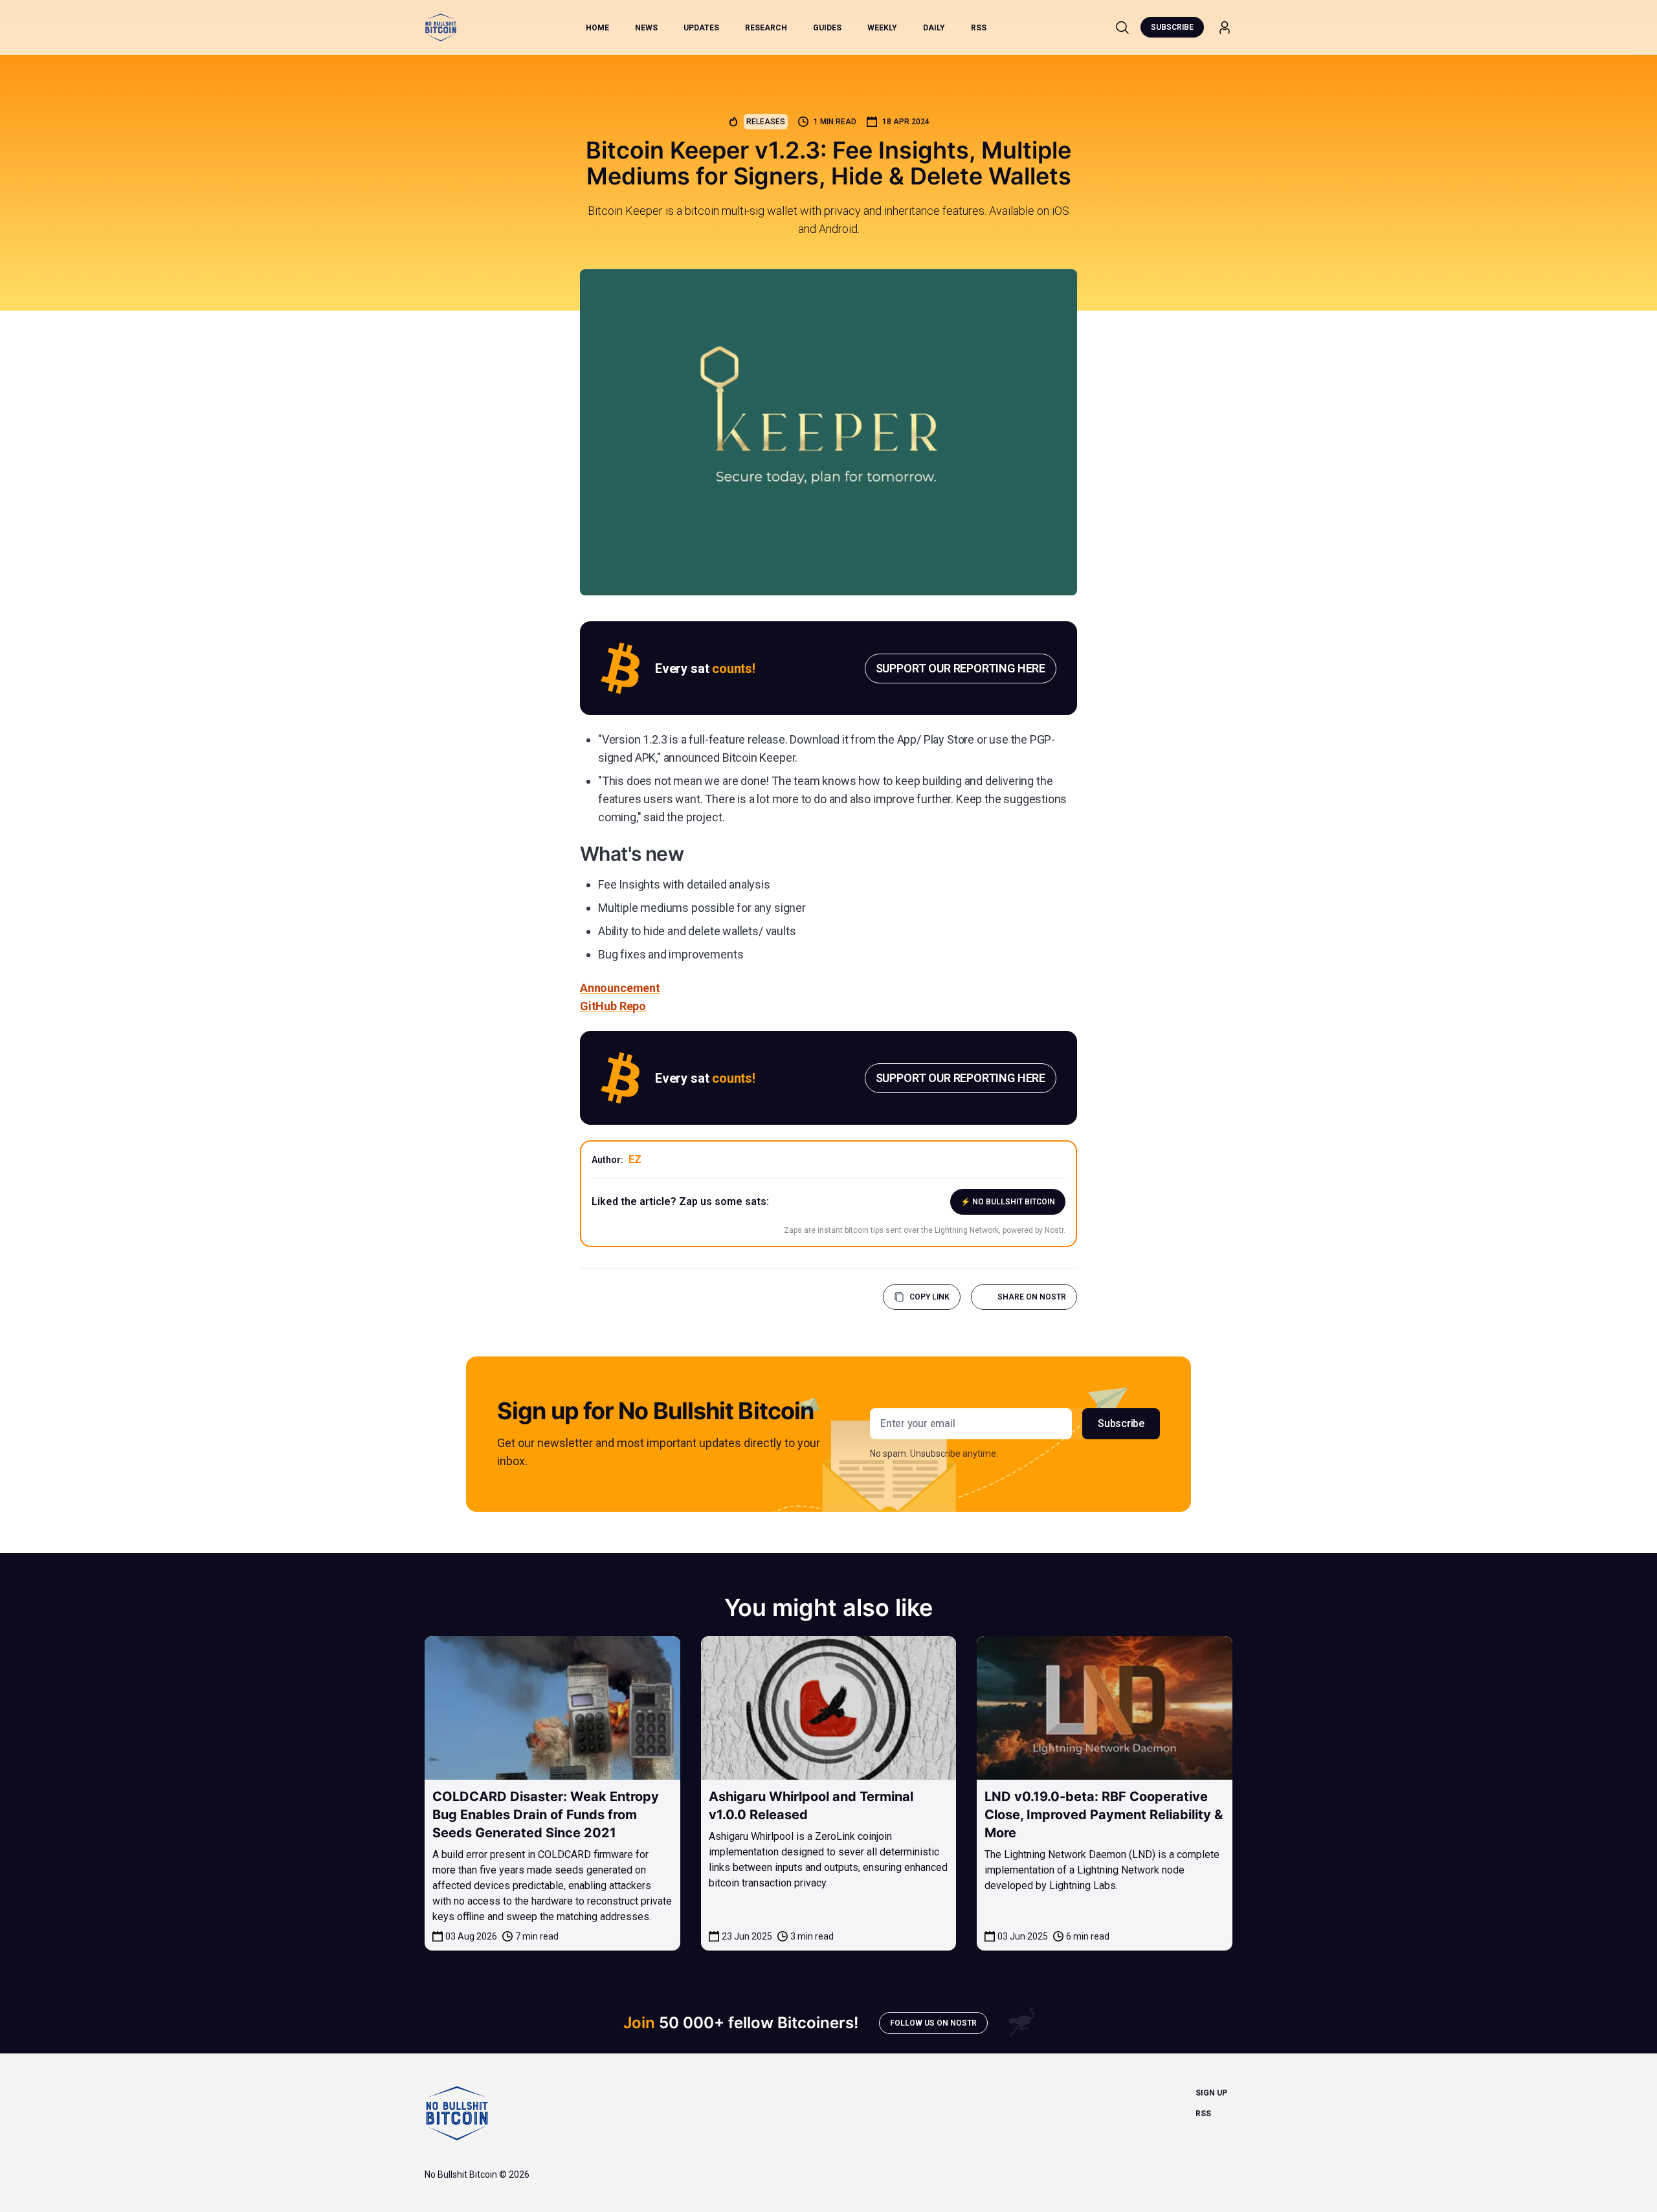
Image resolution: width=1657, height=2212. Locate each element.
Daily (934, 28)
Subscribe (1172, 27)
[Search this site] (1122, 27)
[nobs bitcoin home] (441, 28)
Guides (827, 28)
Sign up (1211, 2093)
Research (766, 28)
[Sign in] (1225, 28)
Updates (701, 28)
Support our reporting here (961, 668)
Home (597, 28)
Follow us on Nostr (933, 2023)
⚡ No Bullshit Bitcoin (1008, 1202)
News (646, 28)
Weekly (882, 28)
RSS (979, 28)
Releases (766, 122)
